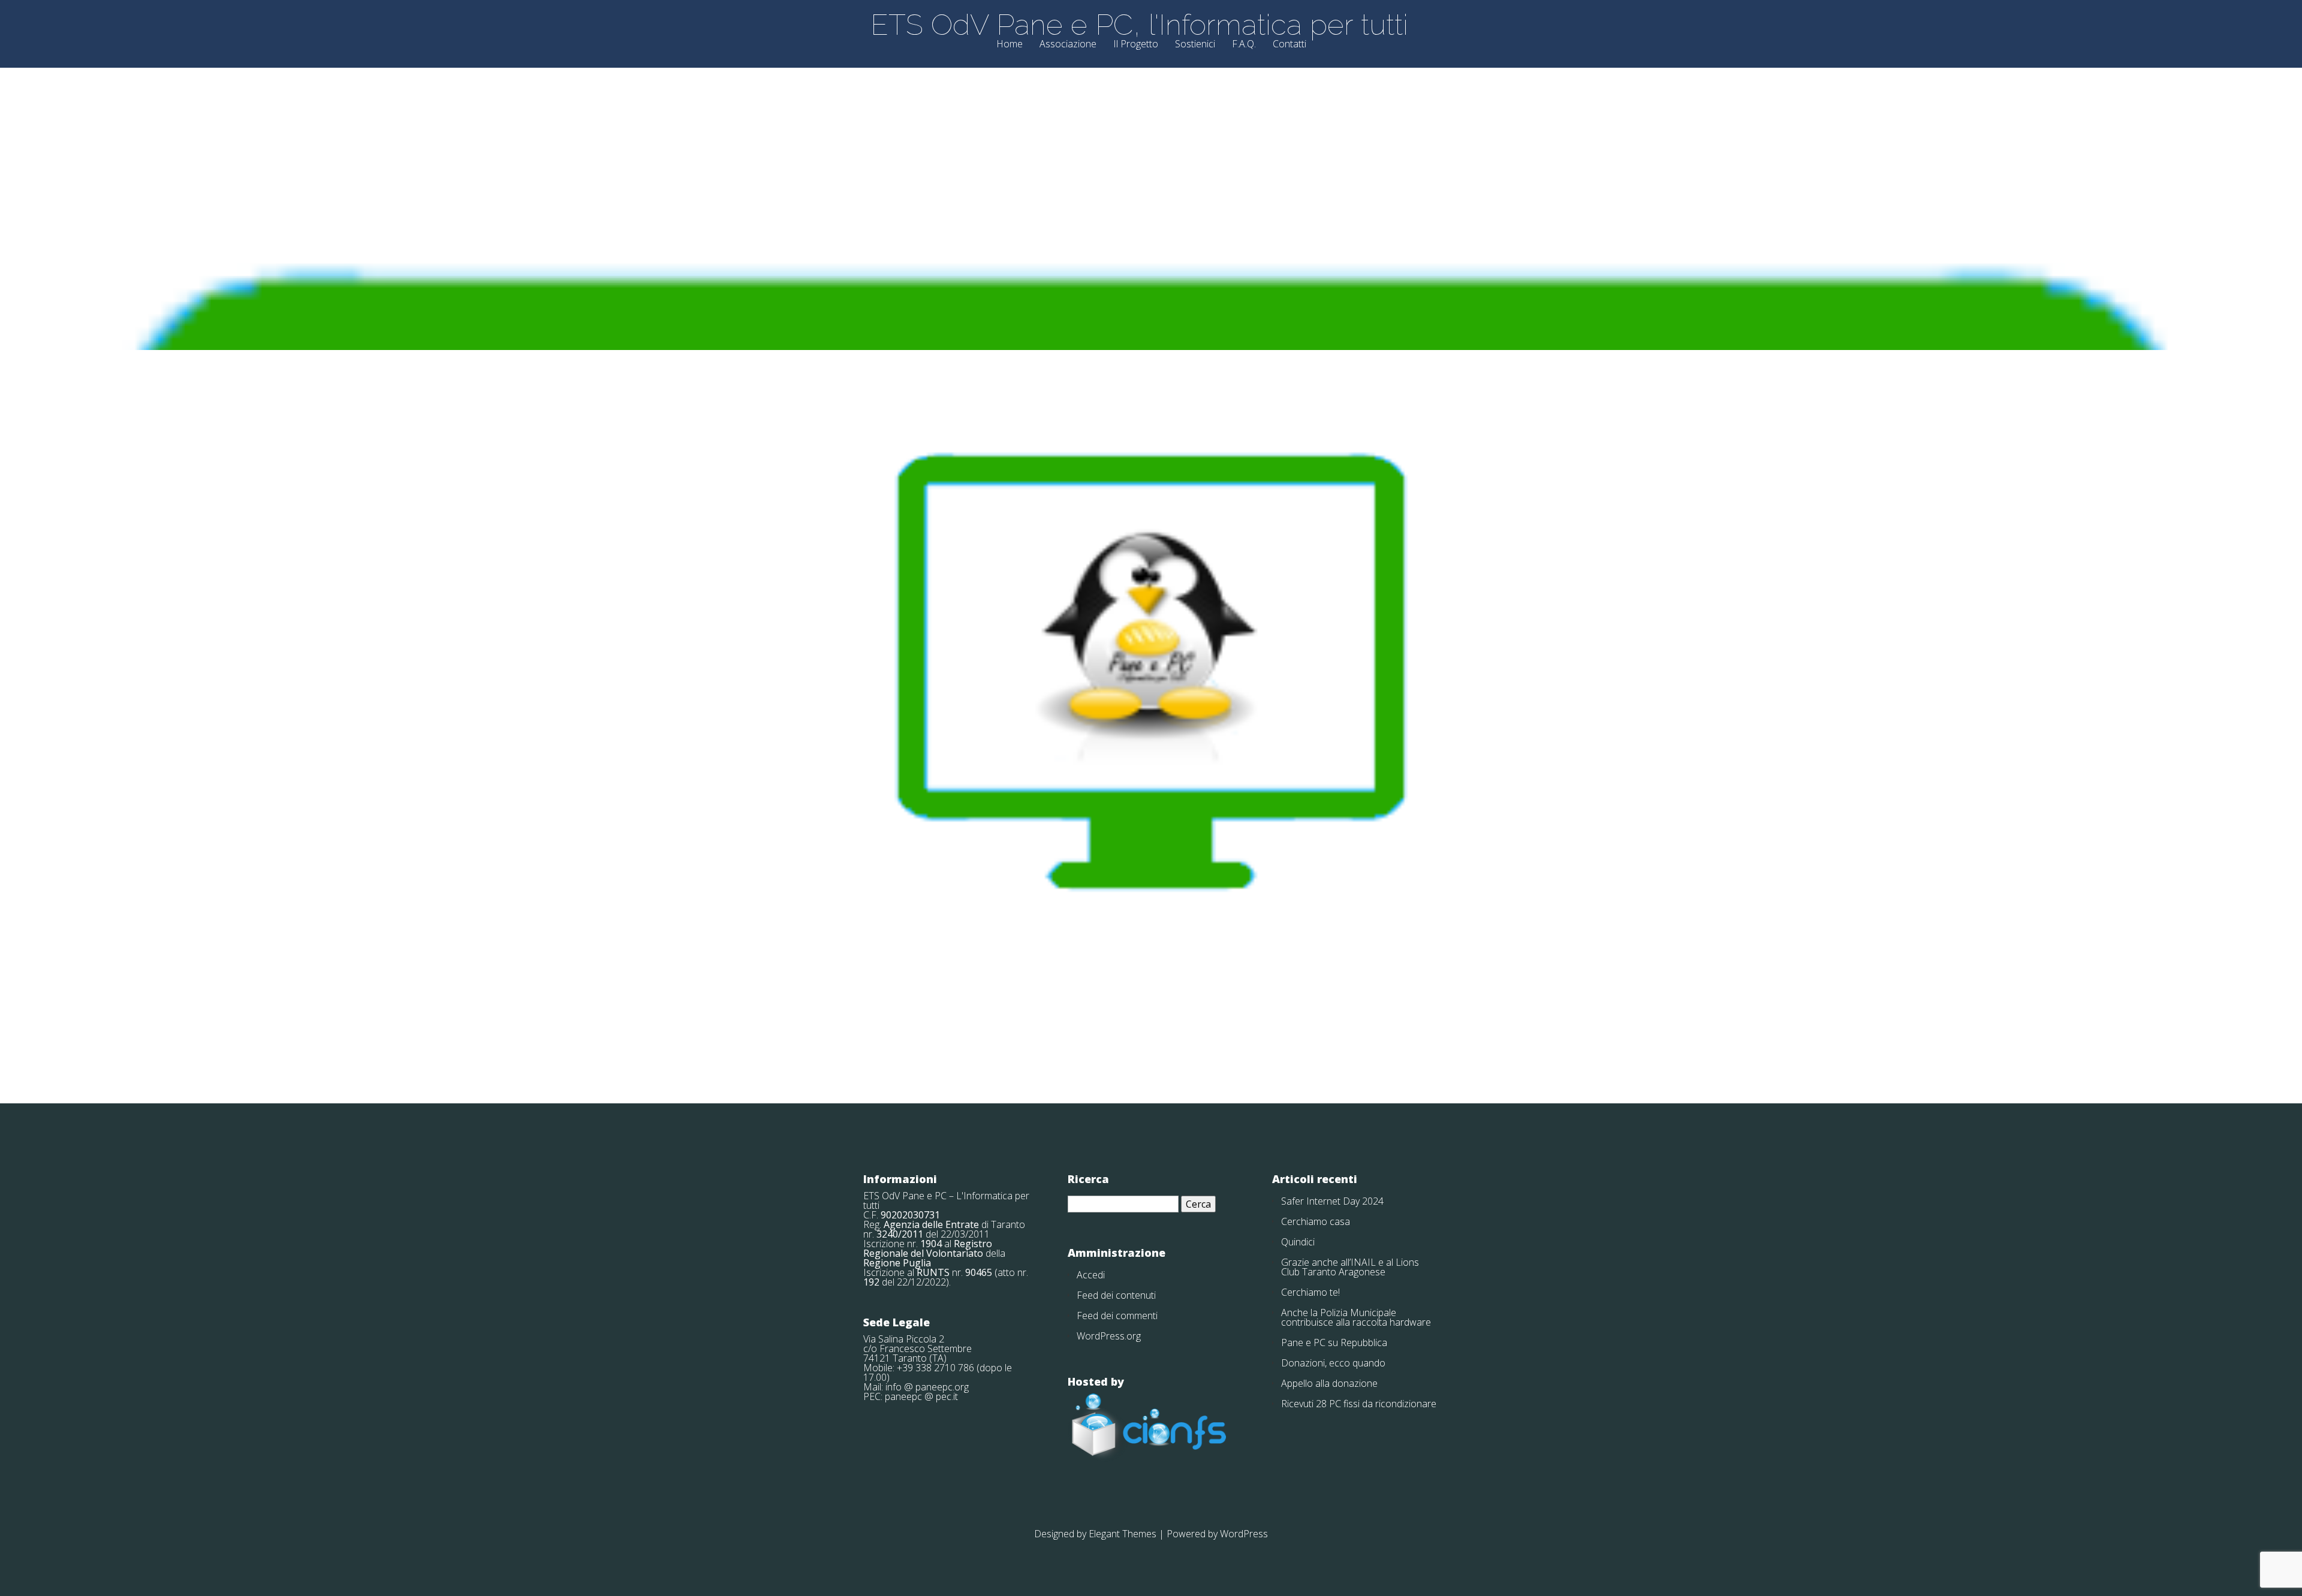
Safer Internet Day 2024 (1332, 1201)
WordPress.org (1109, 1336)
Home (1010, 45)
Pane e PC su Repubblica (1334, 1342)
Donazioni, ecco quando (1333, 1363)
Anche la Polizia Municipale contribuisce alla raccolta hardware (1356, 1317)
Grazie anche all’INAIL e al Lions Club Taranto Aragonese (1350, 1267)
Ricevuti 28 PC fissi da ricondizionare (1359, 1404)
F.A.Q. (1244, 45)
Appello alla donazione (1329, 1383)
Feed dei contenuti (1116, 1295)
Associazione (1068, 45)
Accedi (1091, 1275)
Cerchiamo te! (1310, 1292)
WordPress (1244, 1534)
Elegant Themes (1123, 1534)
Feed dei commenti (1117, 1316)
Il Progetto (1136, 45)
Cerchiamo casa (1316, 1221)
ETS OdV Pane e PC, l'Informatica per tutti (1139, 25)
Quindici (1298, 1242)
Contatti (1289, 45)
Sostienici (1195, 45)
